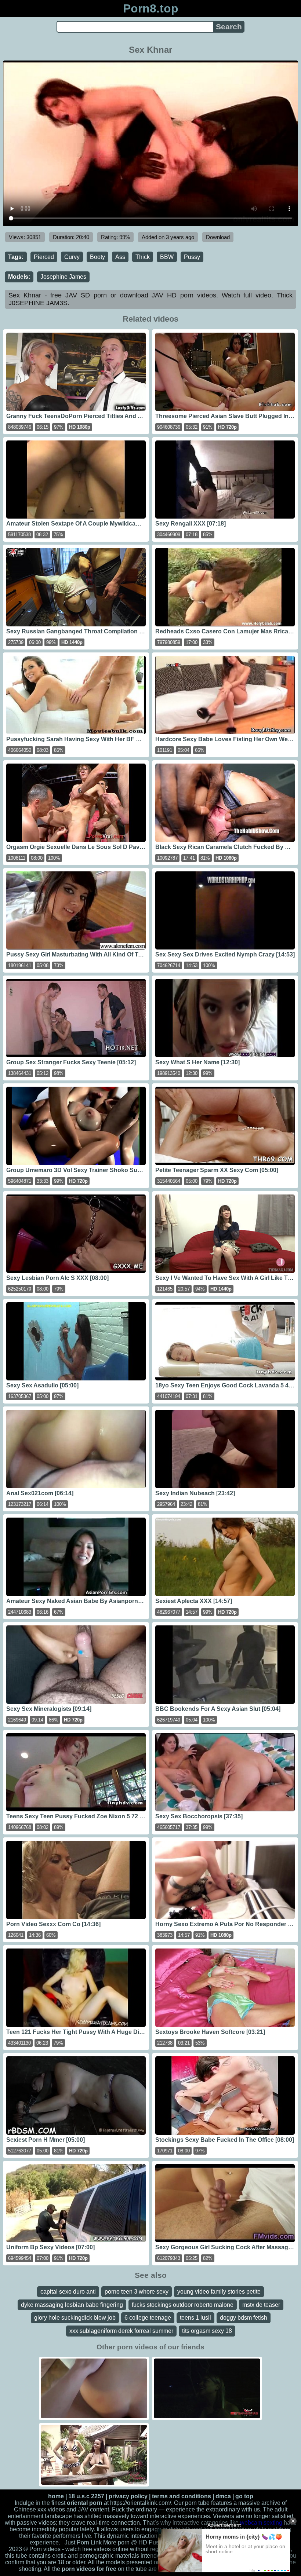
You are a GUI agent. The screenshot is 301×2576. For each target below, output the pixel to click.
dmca (223, 2496)
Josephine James (63, 277)
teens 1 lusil (195, 2318)
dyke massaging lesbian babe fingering (72, 2305)
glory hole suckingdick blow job (75, 2318)
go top (244, 2496)
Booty (97, 257)
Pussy (192, 257)
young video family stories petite (219, 2292)
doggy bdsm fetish (244, 2318)
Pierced (44, 257)
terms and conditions (182, 2496)
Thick (143, 257)
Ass (120, 257)
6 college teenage (148, 2318)
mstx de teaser (261, 2305)
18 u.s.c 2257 (86, 2496)
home (56, 2496)
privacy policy (128, 2496)
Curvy (72, 257)
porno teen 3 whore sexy (137, 2292)
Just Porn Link (83, 2542)
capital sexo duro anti (68, 2292)
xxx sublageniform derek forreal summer (121, 2331)
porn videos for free (89, 2569)
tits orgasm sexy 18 (207, 2331)
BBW (167, 257)
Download (218, 237)
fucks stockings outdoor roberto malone (183, 2305)
